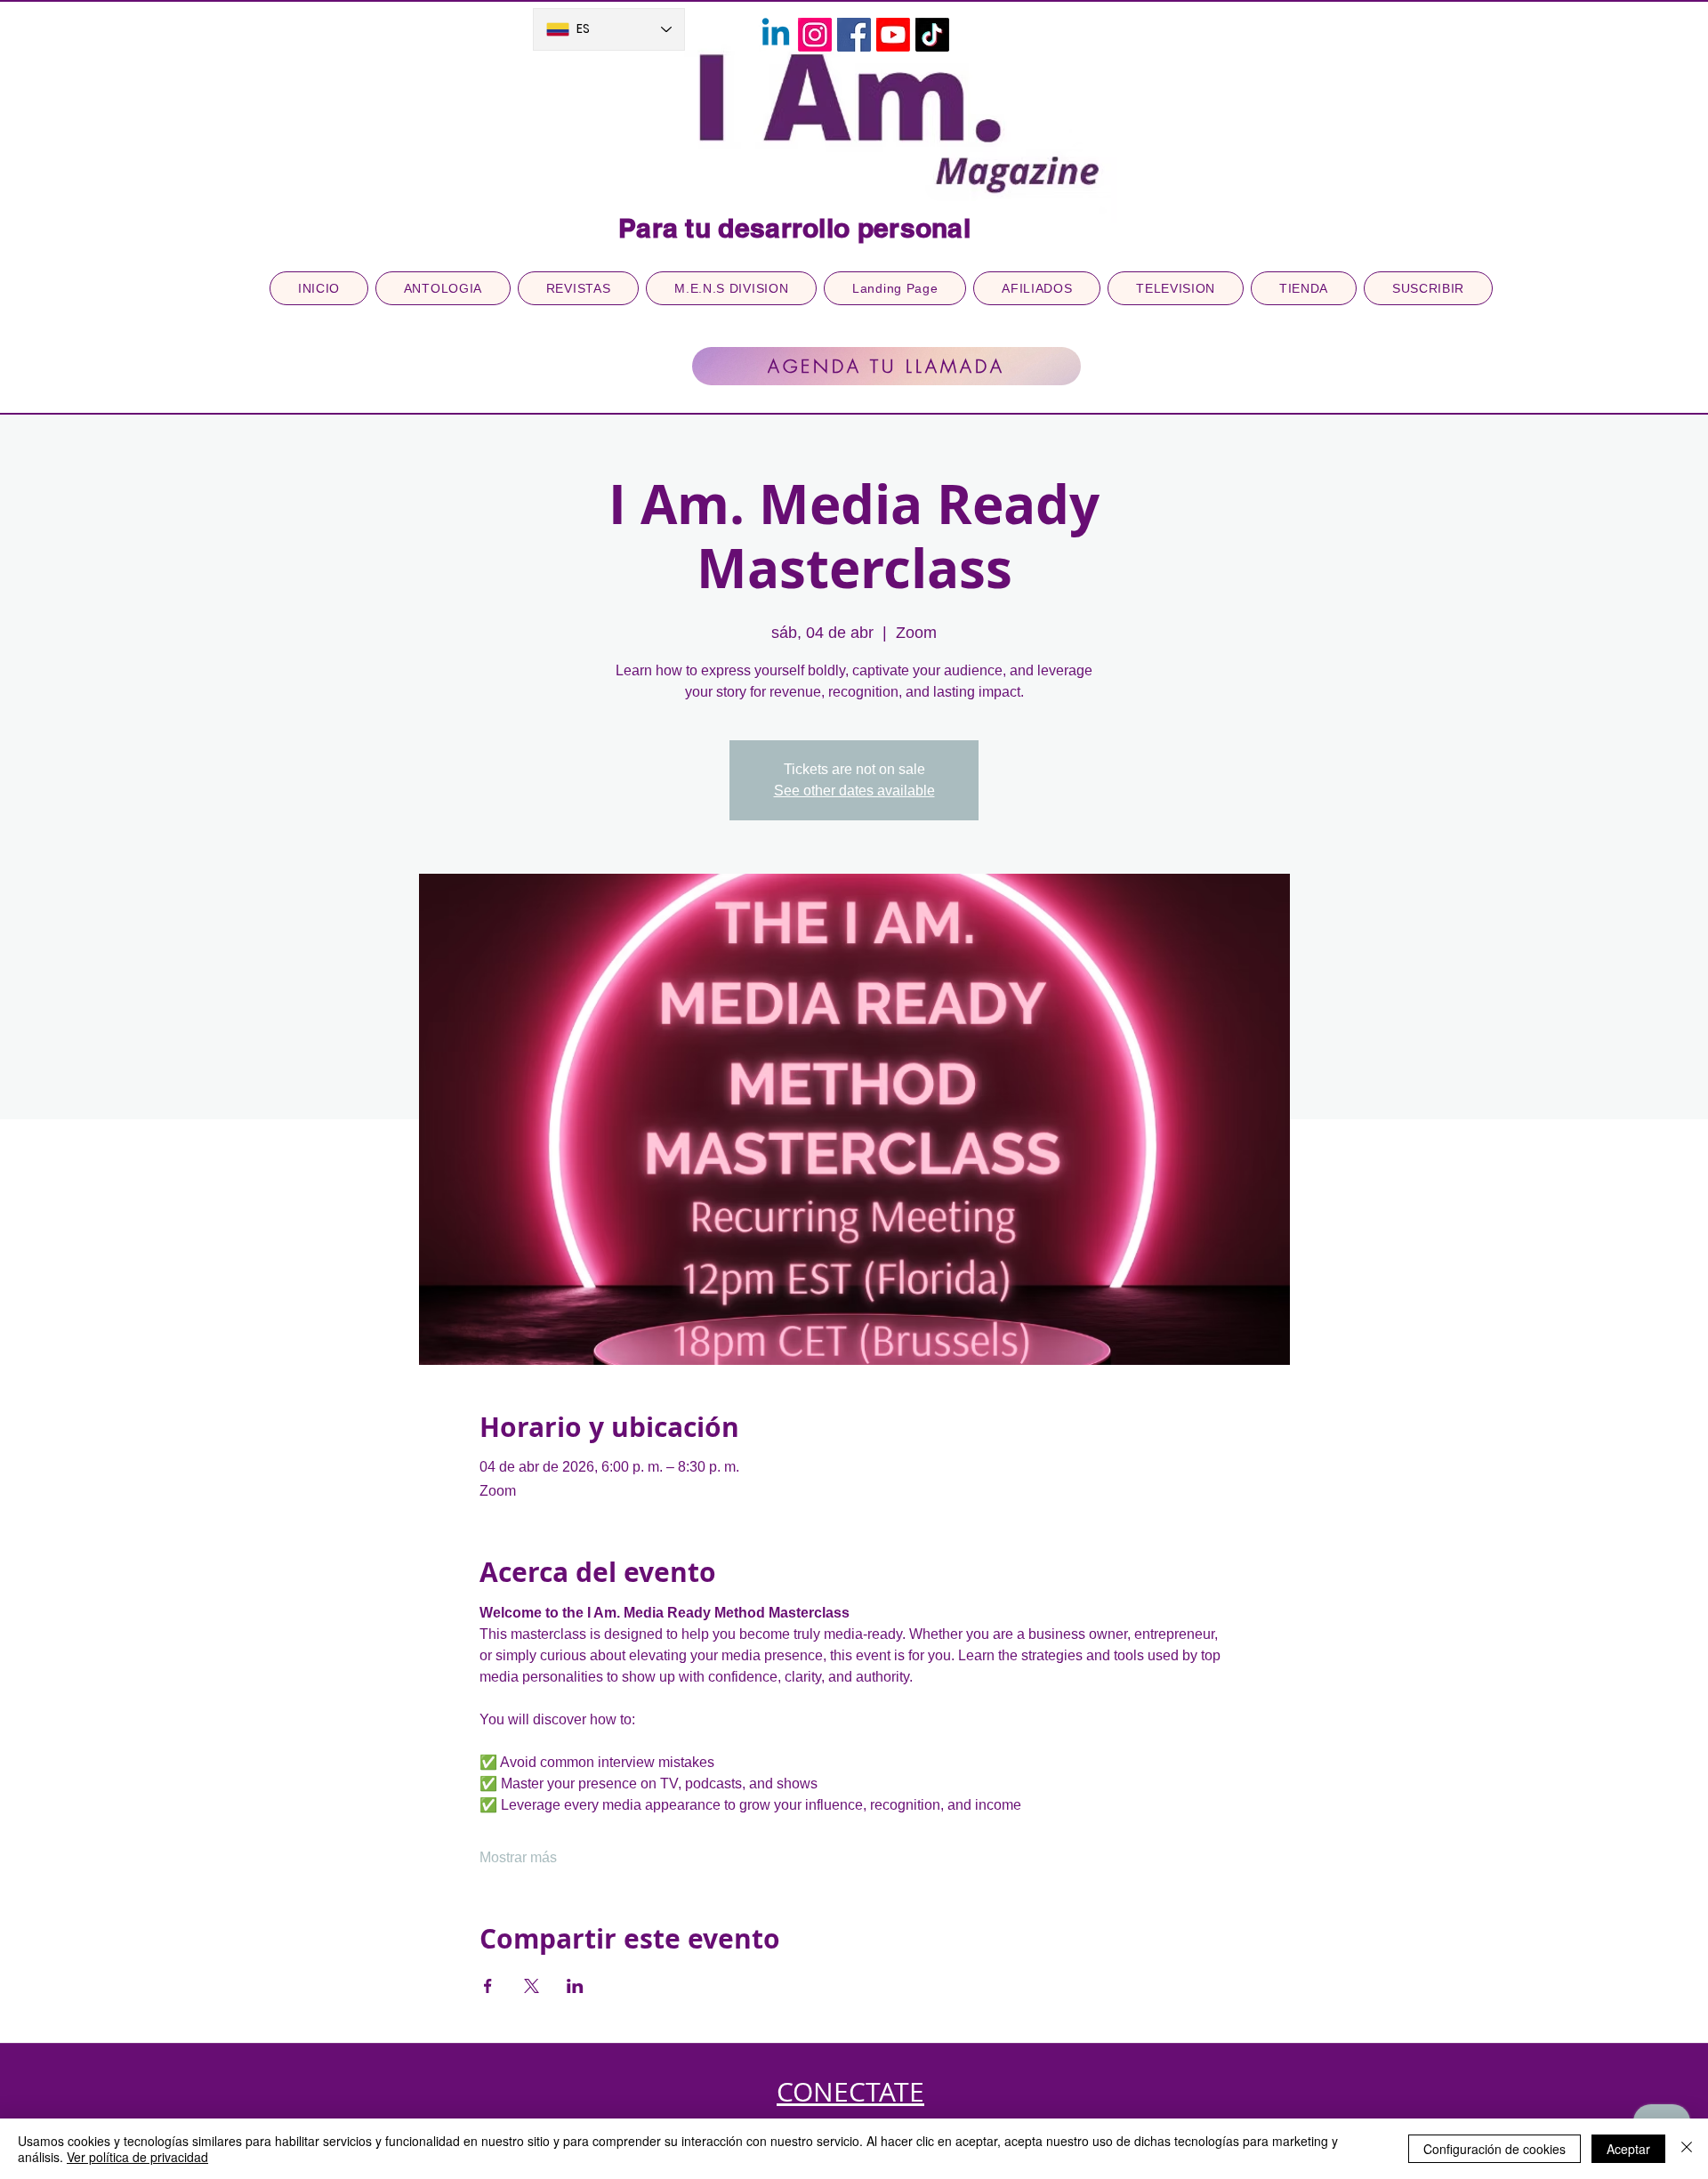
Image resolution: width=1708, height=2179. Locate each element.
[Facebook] (854, 35)
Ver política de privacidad (137, 2157)
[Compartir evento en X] (532, 1986)
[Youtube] (893, 35)
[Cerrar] (1687, 2149)
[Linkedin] (776, 35)
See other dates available (854, 791)
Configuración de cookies (1494, 2149)
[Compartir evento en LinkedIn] (575, 1986)
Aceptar (1628, 2149)
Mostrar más (518, 1857)
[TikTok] (932, 35)
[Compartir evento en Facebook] (488, 1986)
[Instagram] (815, 35)
